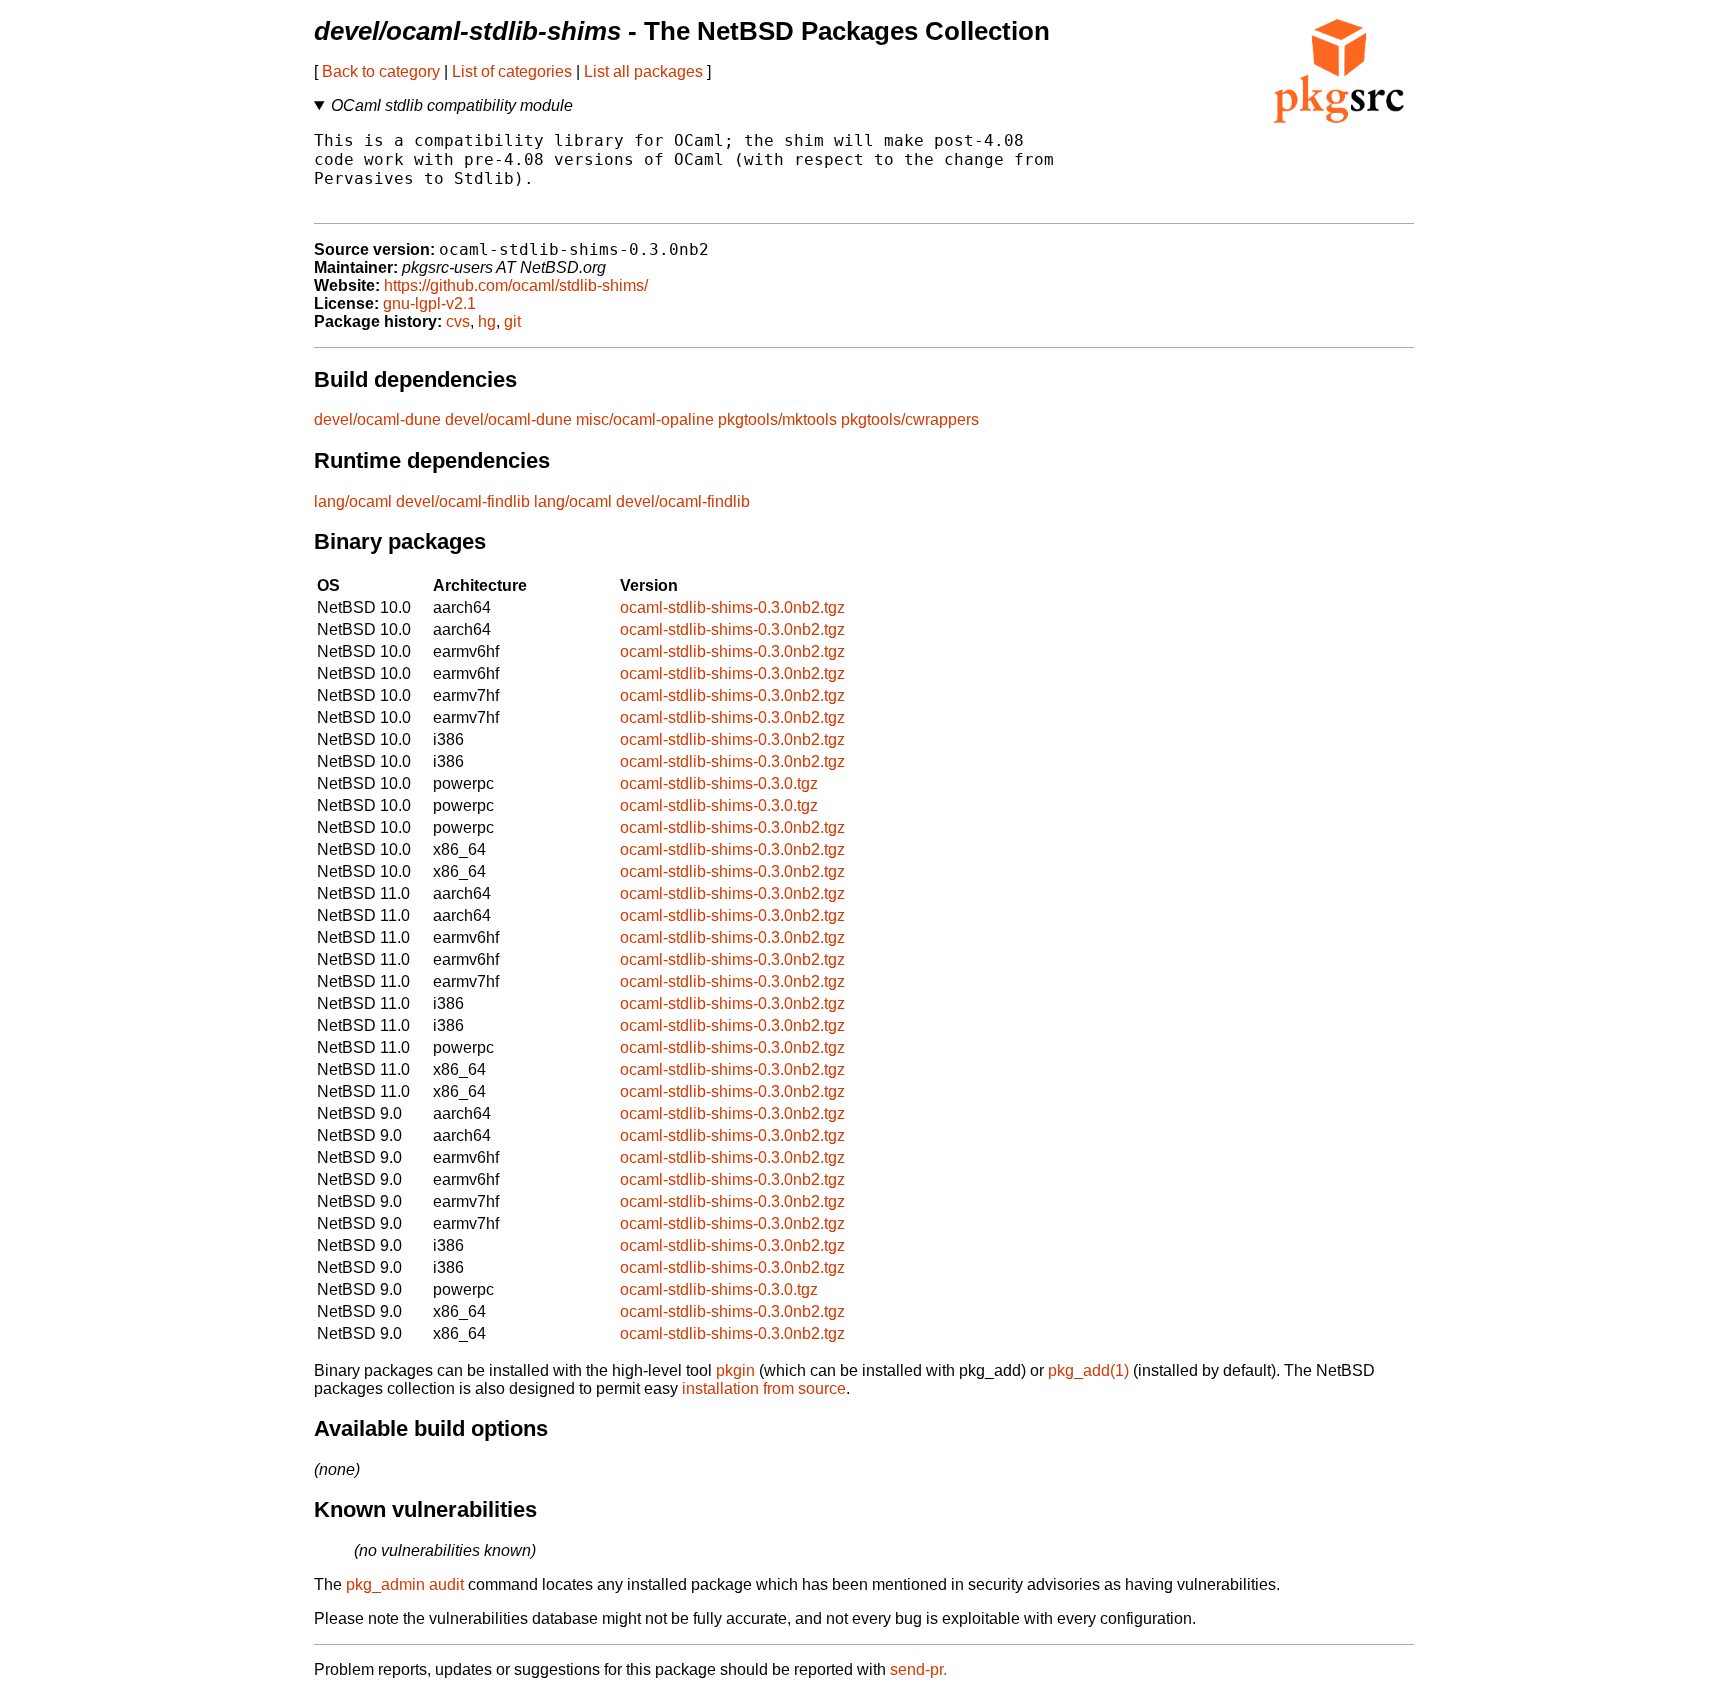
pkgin (735, 1370)
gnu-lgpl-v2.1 (429, 303)
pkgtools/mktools (777, 419)
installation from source (764, 1388)
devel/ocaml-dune (377, 419)
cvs (458, 321)
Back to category (381, 71)
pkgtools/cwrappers (910, 419)
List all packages (643, 71)
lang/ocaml (353, 501)
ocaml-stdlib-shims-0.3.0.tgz (719, 783)
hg (487, 321)
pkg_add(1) (1088, 1370)
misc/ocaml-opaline (645, 419)
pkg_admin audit (405, 1584)
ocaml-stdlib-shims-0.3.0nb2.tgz (732, 607)
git (512, 321)
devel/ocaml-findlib (463, 501)
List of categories (512, 71)
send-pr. (918, 1669)
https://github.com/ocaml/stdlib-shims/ (516, 285)
